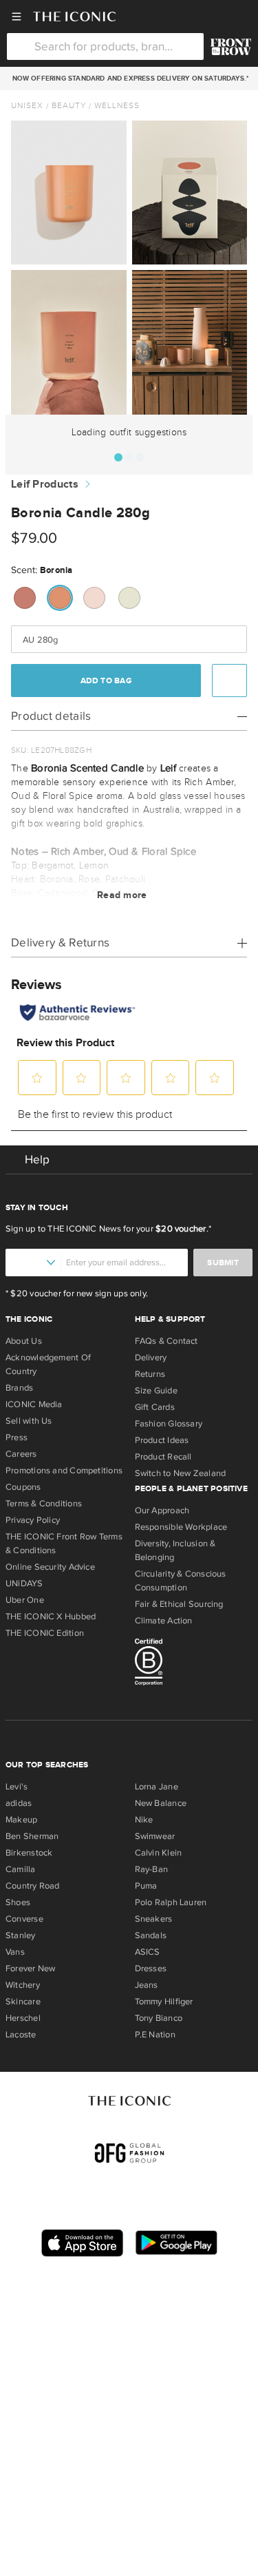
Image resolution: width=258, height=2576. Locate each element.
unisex (27, 105)
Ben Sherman (32, 1836)
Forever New (30, 1969)
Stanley (21, 1935)
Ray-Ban (152, 1869)
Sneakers (154, 1919)
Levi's (17, 1787)
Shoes (18, 1902)
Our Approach (162, 1510)
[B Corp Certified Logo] (194, 1664)
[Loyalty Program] (231, 47)
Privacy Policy (33, 1520)
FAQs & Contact (166, 1341)
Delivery (151, 1358)
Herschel (23, 2018)
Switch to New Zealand (181, 1473)
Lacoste (21, 2035)
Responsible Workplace (181, 1527)
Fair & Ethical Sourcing (179, 1604)
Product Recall (163, 1457)
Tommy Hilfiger (164, 2002)
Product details (51, 716)
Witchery (23, 1985)
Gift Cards (155, 1407)
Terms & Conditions (44, 1504)
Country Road (33, 1886)
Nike (144, 1820)
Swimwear (155, 1836)
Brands (19, 1388)
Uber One (25, 1600)
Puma (146, 1886)
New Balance (161, 1803)
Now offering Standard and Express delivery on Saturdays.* (128, 79)
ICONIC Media (34, 1404)
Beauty (69, 105)
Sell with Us (29, 1421)
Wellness (117, 105)
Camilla (21, 1869)
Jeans (147, 1985)
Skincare (23, 2002)
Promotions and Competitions (64, 1471)
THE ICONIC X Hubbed (51, 1617)
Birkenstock (29, 1853)
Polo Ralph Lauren (171, 1902)
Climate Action (164, 1621)
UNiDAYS (24, 1583)
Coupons (23, 1487)
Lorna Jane (157, 1787)
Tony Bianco (159, 2018)
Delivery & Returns (60, 943)
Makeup (21, 1820)
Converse (24, 1919)
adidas (19, 1803)
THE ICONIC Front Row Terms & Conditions (64, 1544)
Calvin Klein (159, 1853)
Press (17, 1437)
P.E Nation (155, 2035)
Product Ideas (162, 1440)
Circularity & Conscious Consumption (181, 1581)
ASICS (148, 1952)
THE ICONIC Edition (45, 1633)
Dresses (151, 1969)
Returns (150, 1374)
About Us (24, 1341)
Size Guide (156, 1391)
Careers (21, 1454)
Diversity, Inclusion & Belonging (175, 1550)
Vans (15, 1952)
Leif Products (45, 485)
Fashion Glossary (169, 1424)
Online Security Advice (50, 1567)
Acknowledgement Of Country (48, 1364)
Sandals (151, 1935)
